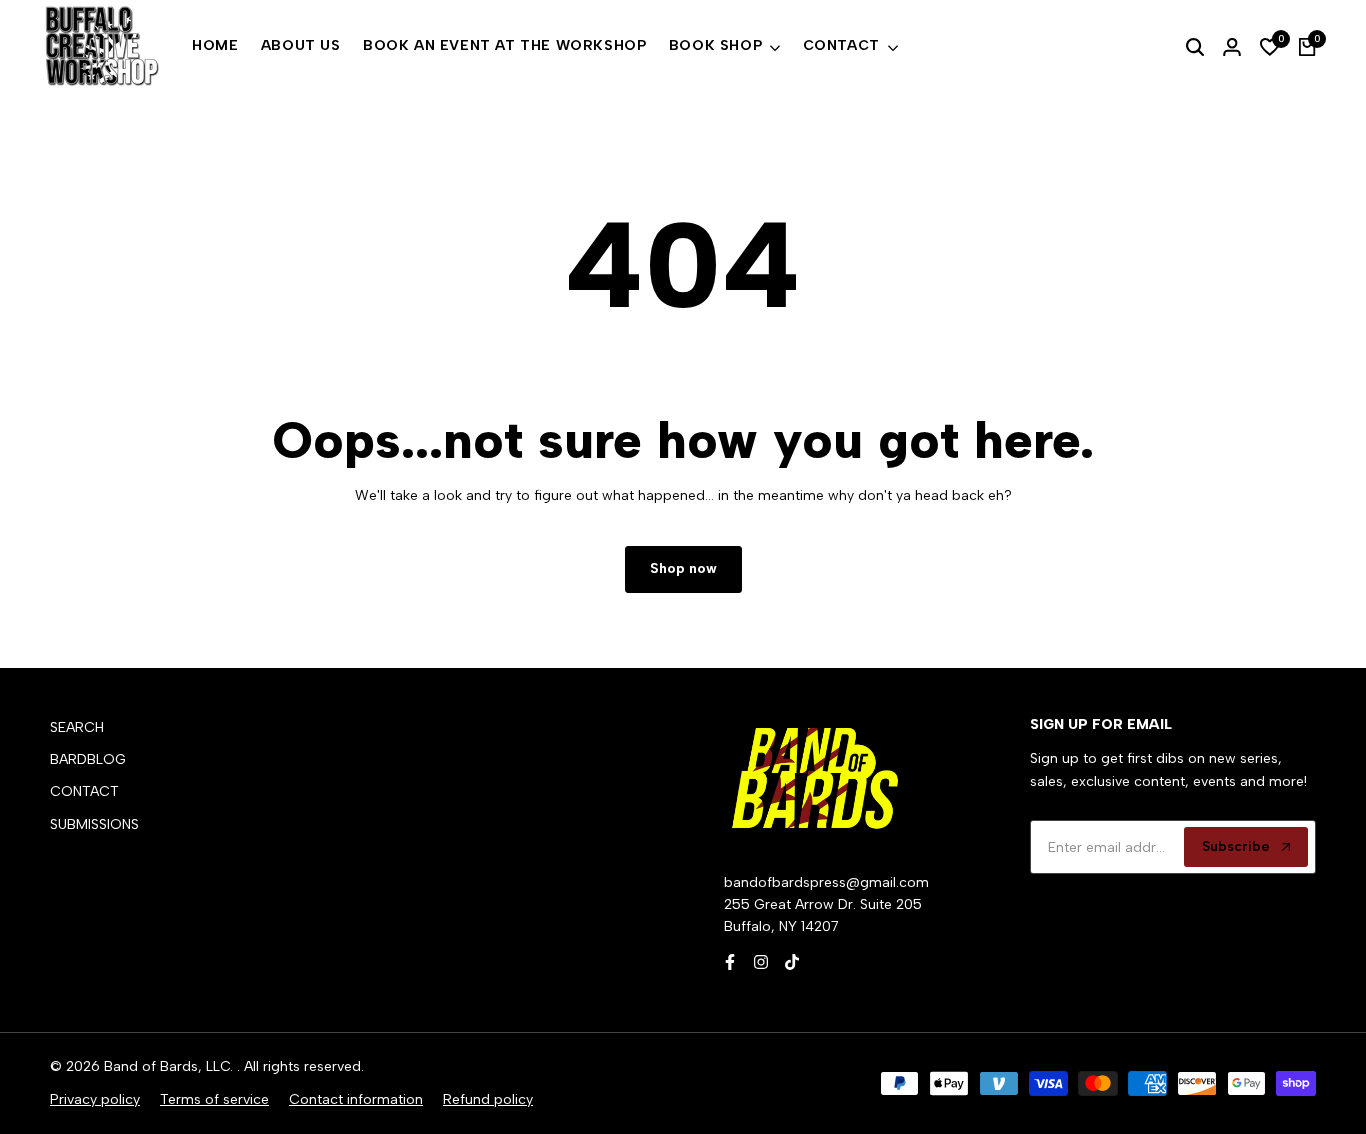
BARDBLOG (88, 759)
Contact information (356, 1099)
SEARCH (77, 727)
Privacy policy (95, 1099)
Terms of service (214, 1099)
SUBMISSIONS (94, 824)
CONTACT (84, 791)
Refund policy (488, 1099)
